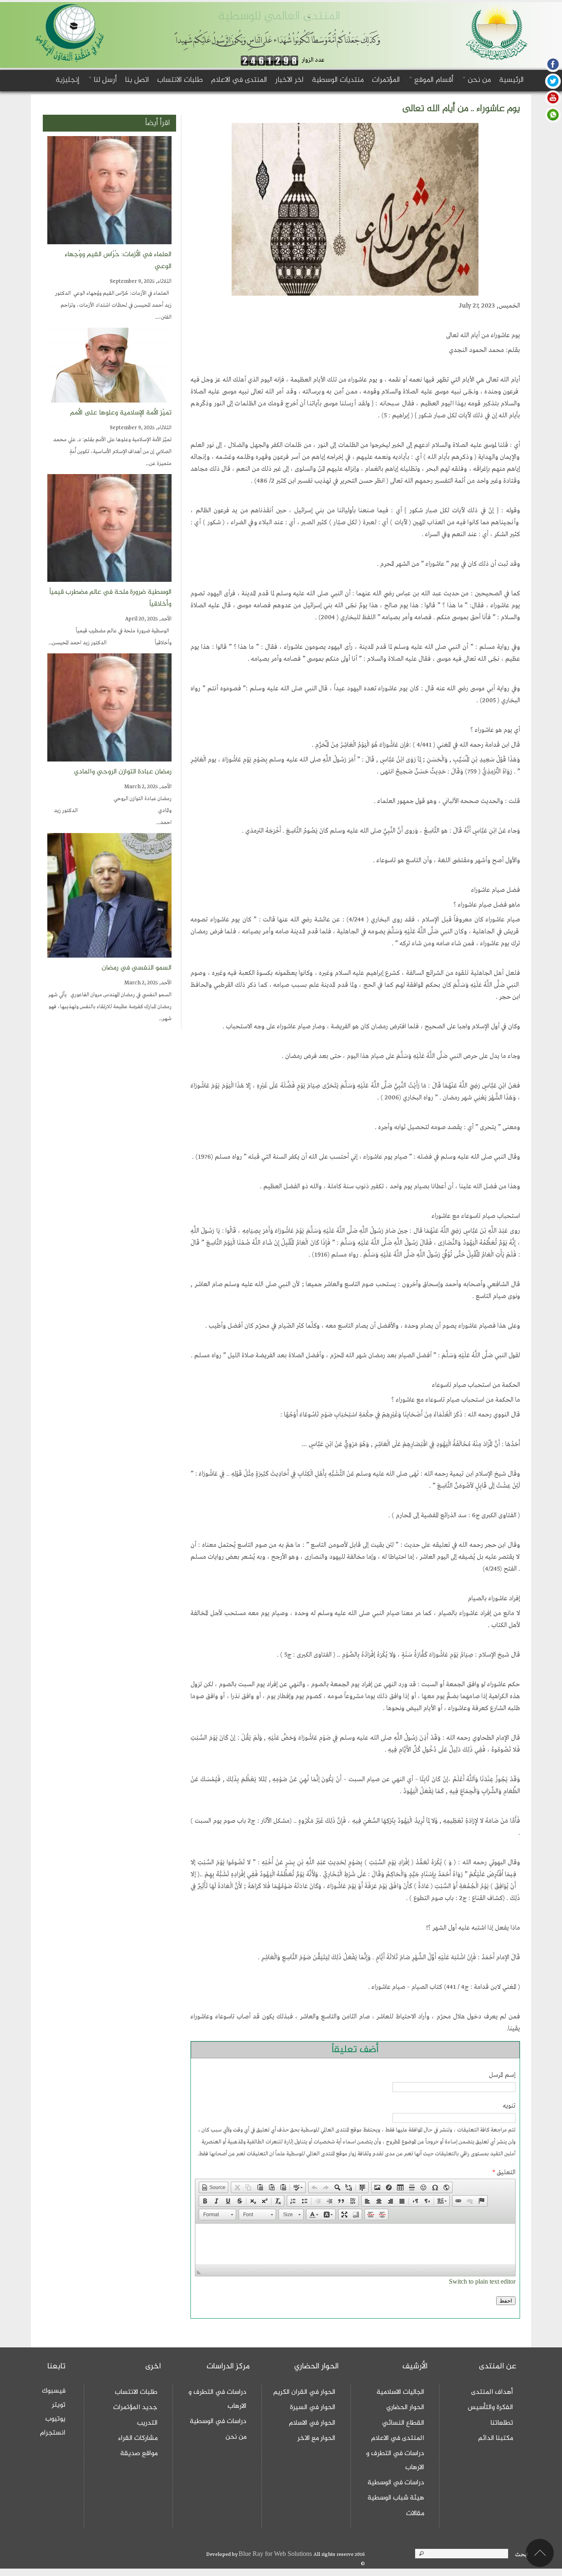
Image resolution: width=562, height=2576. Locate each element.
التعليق (504, 2173)
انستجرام (53, 2433)
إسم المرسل (502, 2075)
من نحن (478, 80)
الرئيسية (511, 80)
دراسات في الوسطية (396, 2483)
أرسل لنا (104, 80)
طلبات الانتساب (180, 80)
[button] (214, 2187)
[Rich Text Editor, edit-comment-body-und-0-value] (355, 2244)
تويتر (59, 2405)
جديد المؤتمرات (135, 2407)
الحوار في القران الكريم (304, 2392)
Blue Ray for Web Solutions (276, 2554)
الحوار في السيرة (313, 2407)
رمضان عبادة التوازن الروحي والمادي (112, 772)
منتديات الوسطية (338, 80)
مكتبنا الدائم (496, 2438)
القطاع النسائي (403, 2423)
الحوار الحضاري (405, 2407)
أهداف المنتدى (492, 2392)
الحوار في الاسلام (312, 2423)
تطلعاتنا (502, 2423)
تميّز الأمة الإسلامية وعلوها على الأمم (121, 413)
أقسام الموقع (433, 80)
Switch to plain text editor (482, 2282)
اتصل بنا (137, 80)
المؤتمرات (386, 80)
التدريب (147, 2423)
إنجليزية (67, 80)
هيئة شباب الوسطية (396, 2498)
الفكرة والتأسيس (490, 2407)
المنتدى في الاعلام (239, 80)
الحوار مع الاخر (316, 2438)
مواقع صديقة (139, 2453)
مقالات (415, 2514)
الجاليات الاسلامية (400, 2392)
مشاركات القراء (138, 2438)
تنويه (509, 2106)
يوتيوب (55, 2419)
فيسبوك (54, 2391)
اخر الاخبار (289, 80)
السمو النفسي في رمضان (137, 968)
